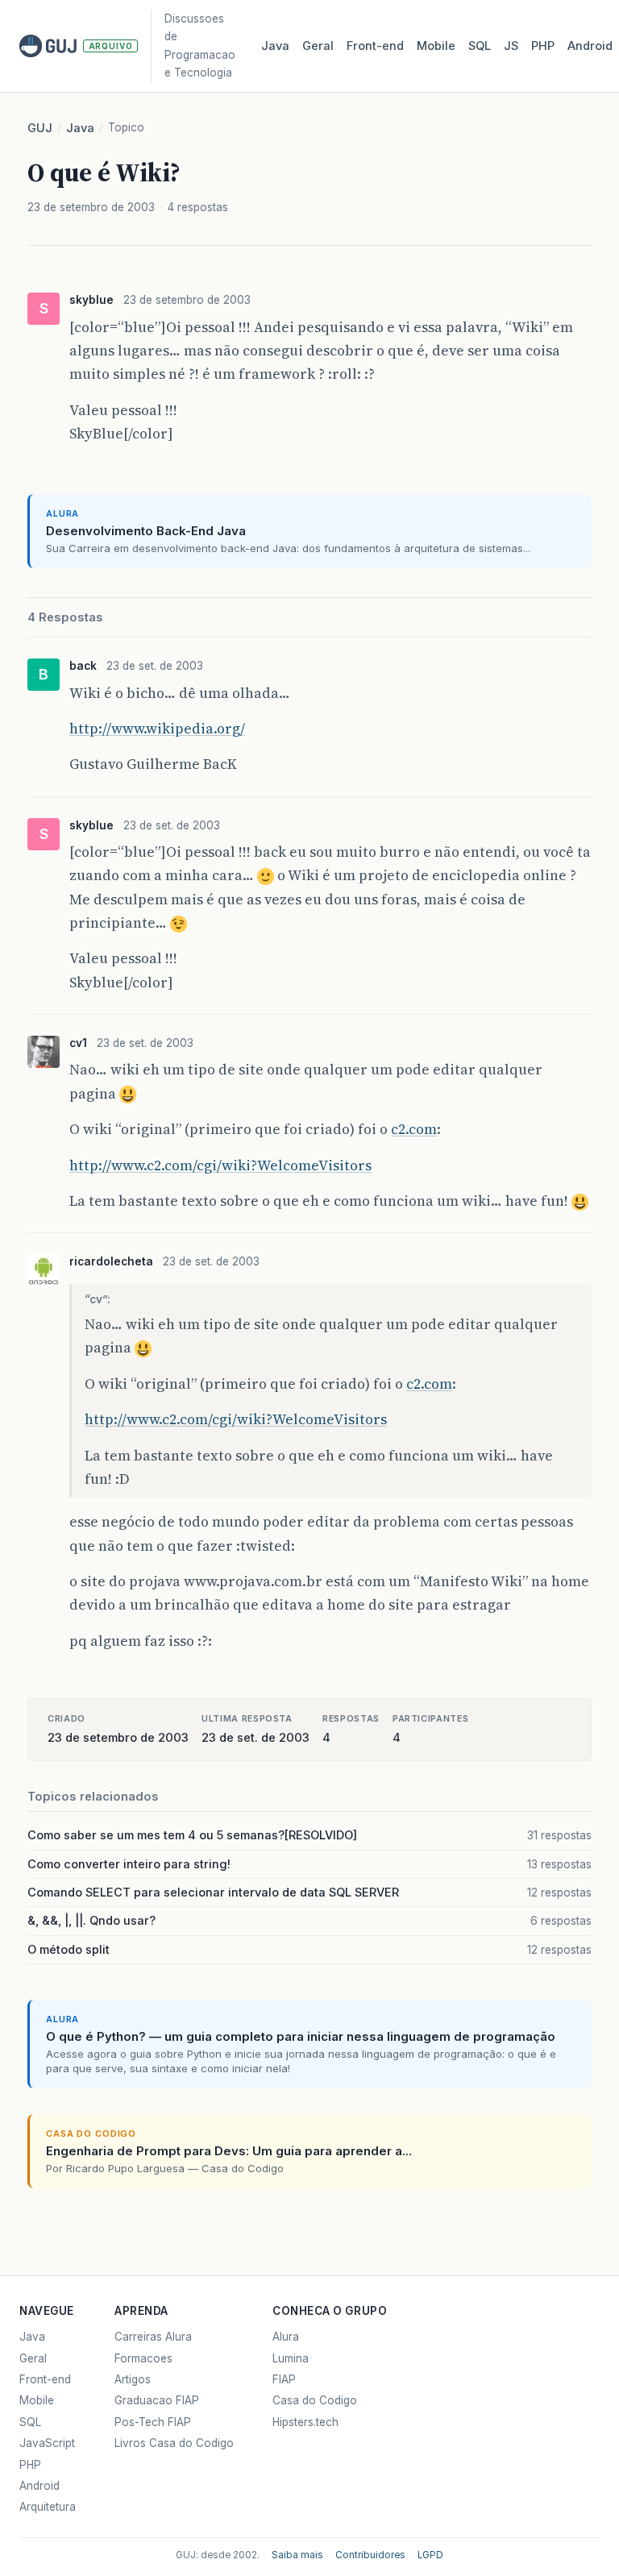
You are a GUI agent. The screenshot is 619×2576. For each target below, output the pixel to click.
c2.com (414, 1129)
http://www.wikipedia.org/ (157, 729)
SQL (480, 46)
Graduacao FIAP (157, 2400)
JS (511, 46)
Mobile (436, 46)
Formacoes (143, 2358)
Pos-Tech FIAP (153, 2422)
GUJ (40, 128)
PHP (543, 46)
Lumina (291, 2358)
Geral (318, 46)
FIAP (284, 2379)
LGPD (430, 2555)
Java (275, 46)
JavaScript (47, 2443)
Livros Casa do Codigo (174, 2443)
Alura (286, 2337)
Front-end (45, 2379)
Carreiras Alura (153, 2337)
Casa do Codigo (315, 2400)
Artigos (133, 2379)
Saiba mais (297, 2555)
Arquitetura (48, 2507)
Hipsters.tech (305, 2422)
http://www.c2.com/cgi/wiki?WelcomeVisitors (220, 1165)
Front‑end (375, 46)
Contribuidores (370, 2555)
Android (590, 46)
